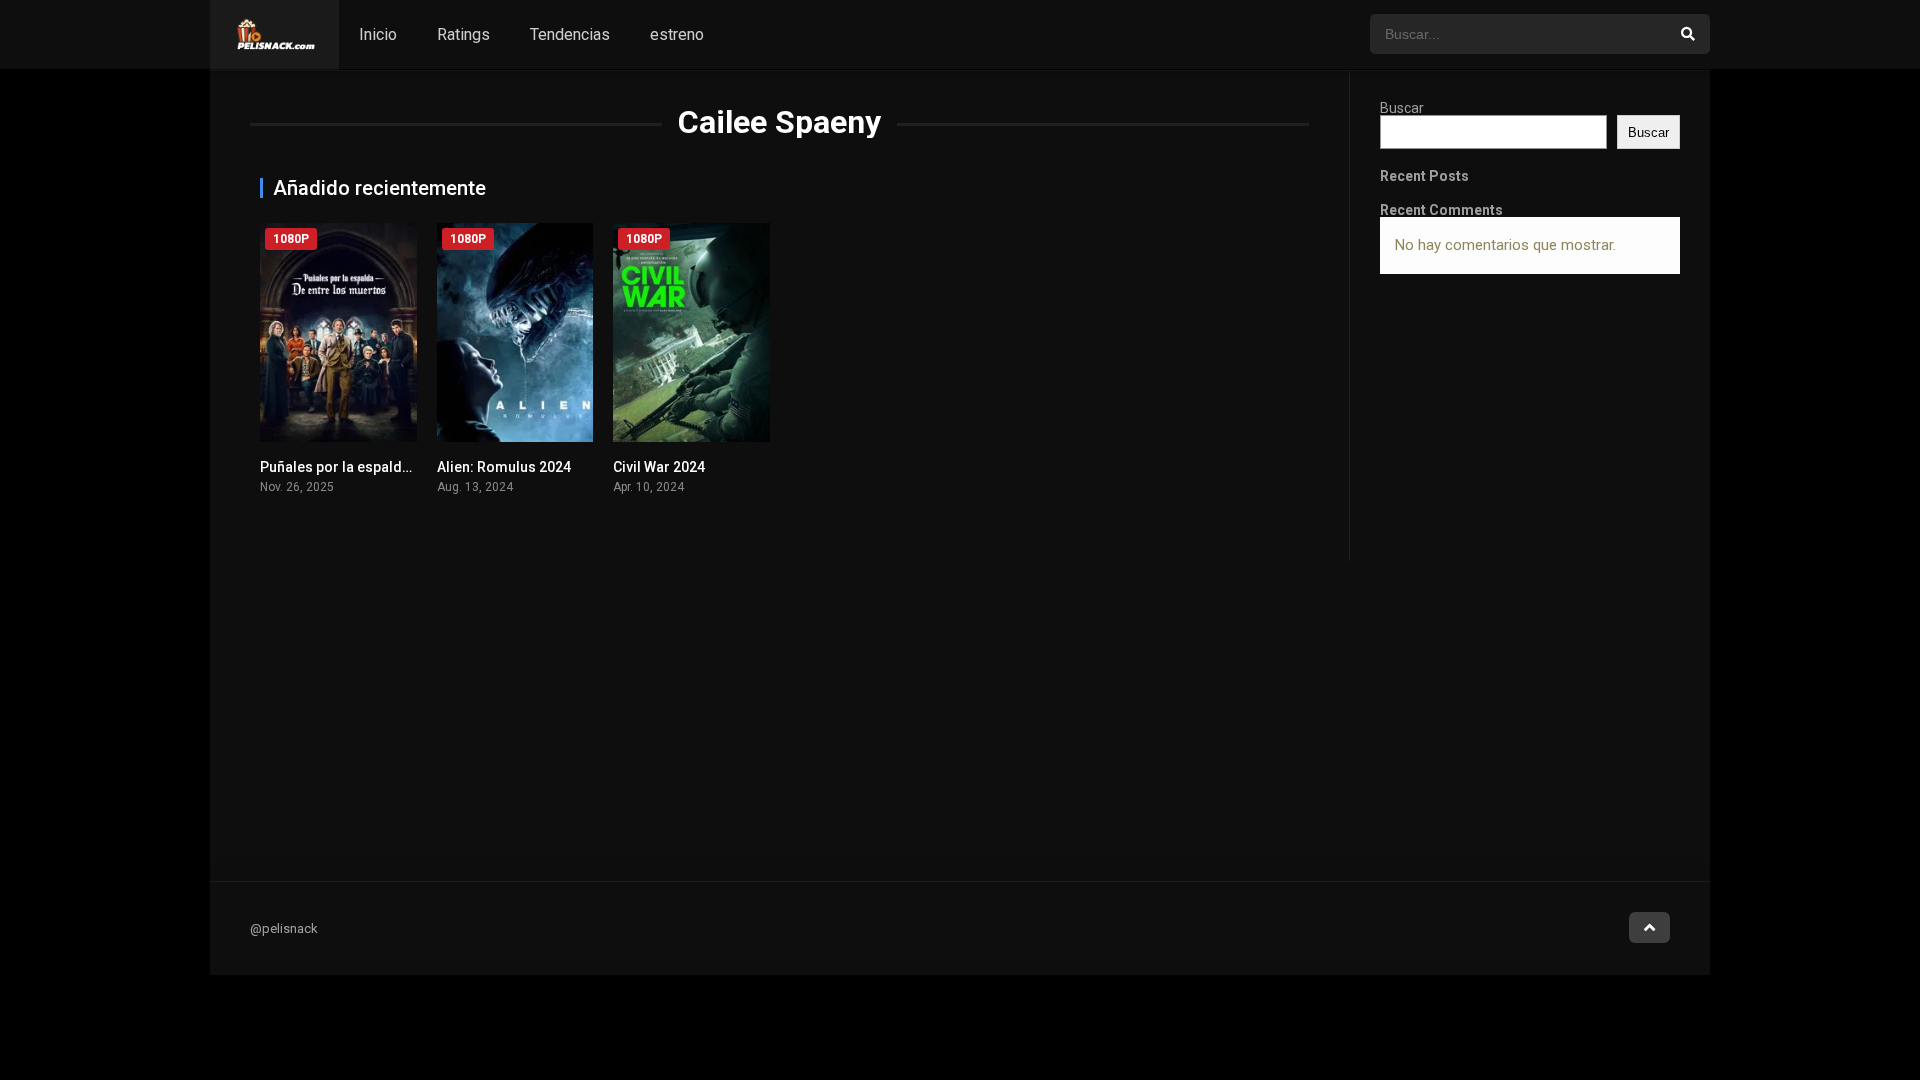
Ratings (463, 34)
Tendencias (570, 34)
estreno (677, 34)
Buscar (1402, 108)
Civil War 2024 (659, 467)
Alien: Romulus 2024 (504, 467)
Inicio (378, 34)
